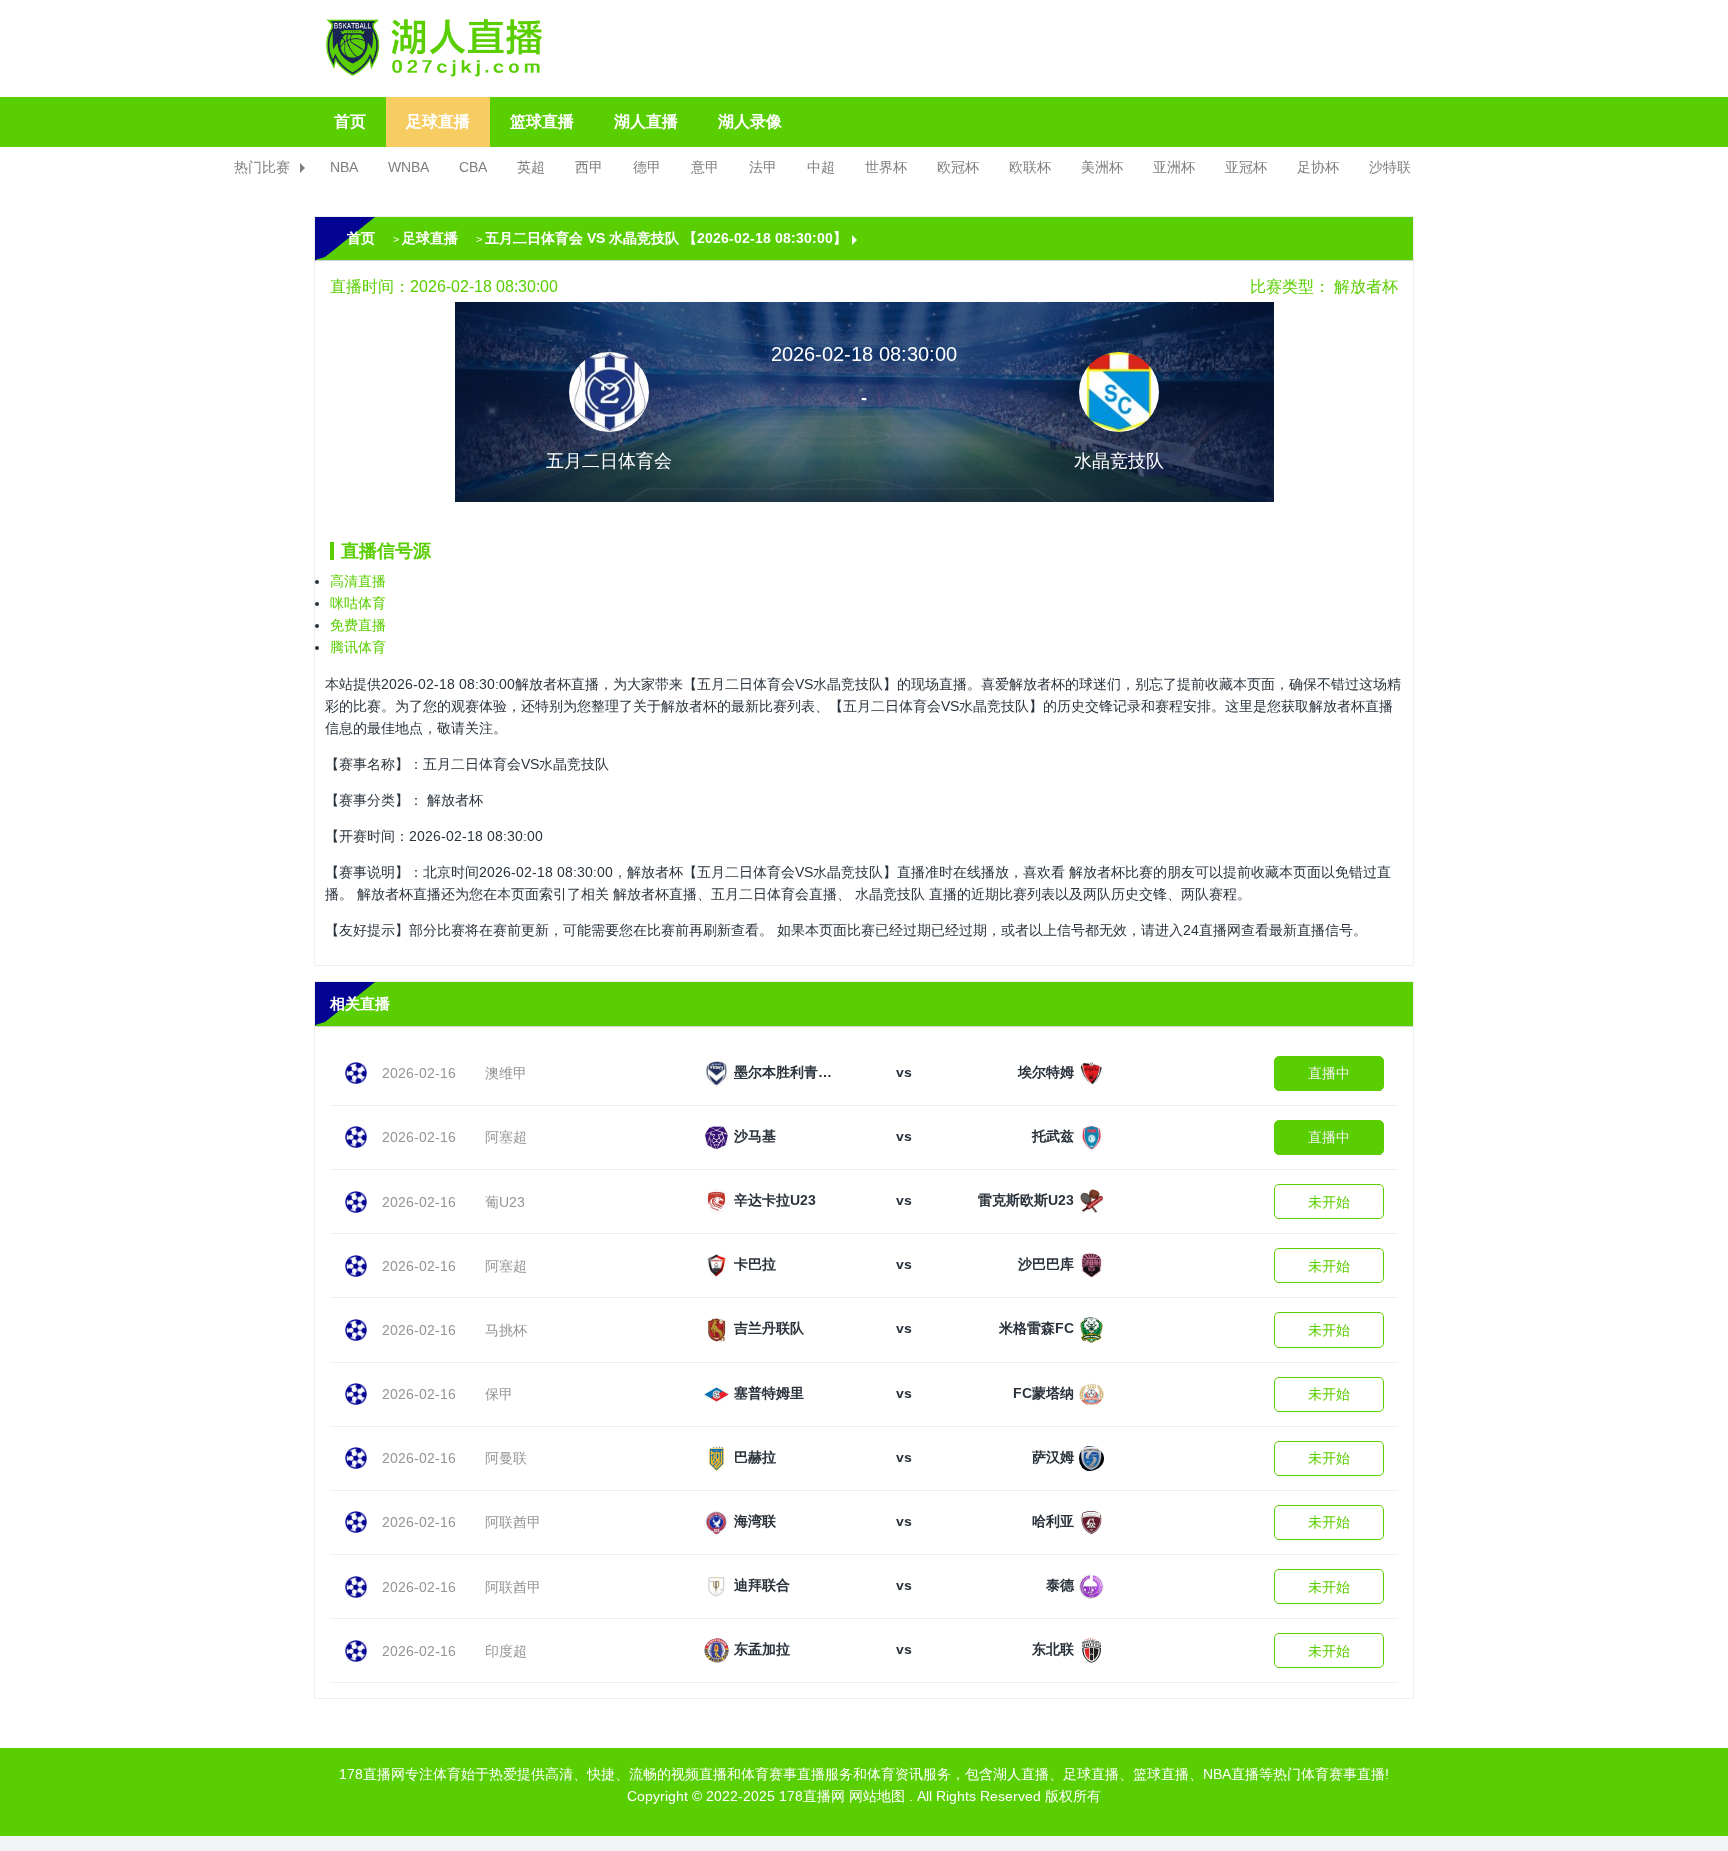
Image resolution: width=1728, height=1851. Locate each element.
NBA (344, 167)
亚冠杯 (1246, 167)
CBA (473, 167)
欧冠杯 (958, 167)
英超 (531, 167)
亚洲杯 (1174, 167)
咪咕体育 (358, 603)
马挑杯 (506, 1330)
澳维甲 (506, 1073)
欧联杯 (1030, 167)
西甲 (589, 167)
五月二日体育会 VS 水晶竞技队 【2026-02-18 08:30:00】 (666, 238)
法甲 (763, 167)
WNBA (408, 167)
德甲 (647, 167)
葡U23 (505, 1202)
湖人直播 (646, 121)
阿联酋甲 (513, 1522)
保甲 (499, 1394)
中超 (821, 167)
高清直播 (358, 581)
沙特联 (1390, 167)
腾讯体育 (358, 647)
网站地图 (877, 1796)
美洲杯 (1102, 167)
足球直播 (438, 121)
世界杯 (886, 167)
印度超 (506, 1651)
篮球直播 (542, 121)
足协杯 (1318, 167)
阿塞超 (506, 1137)
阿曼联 (506, 1458)
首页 (350, 121)
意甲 (705, 167)
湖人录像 (750, 121)
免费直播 (358, 625)
